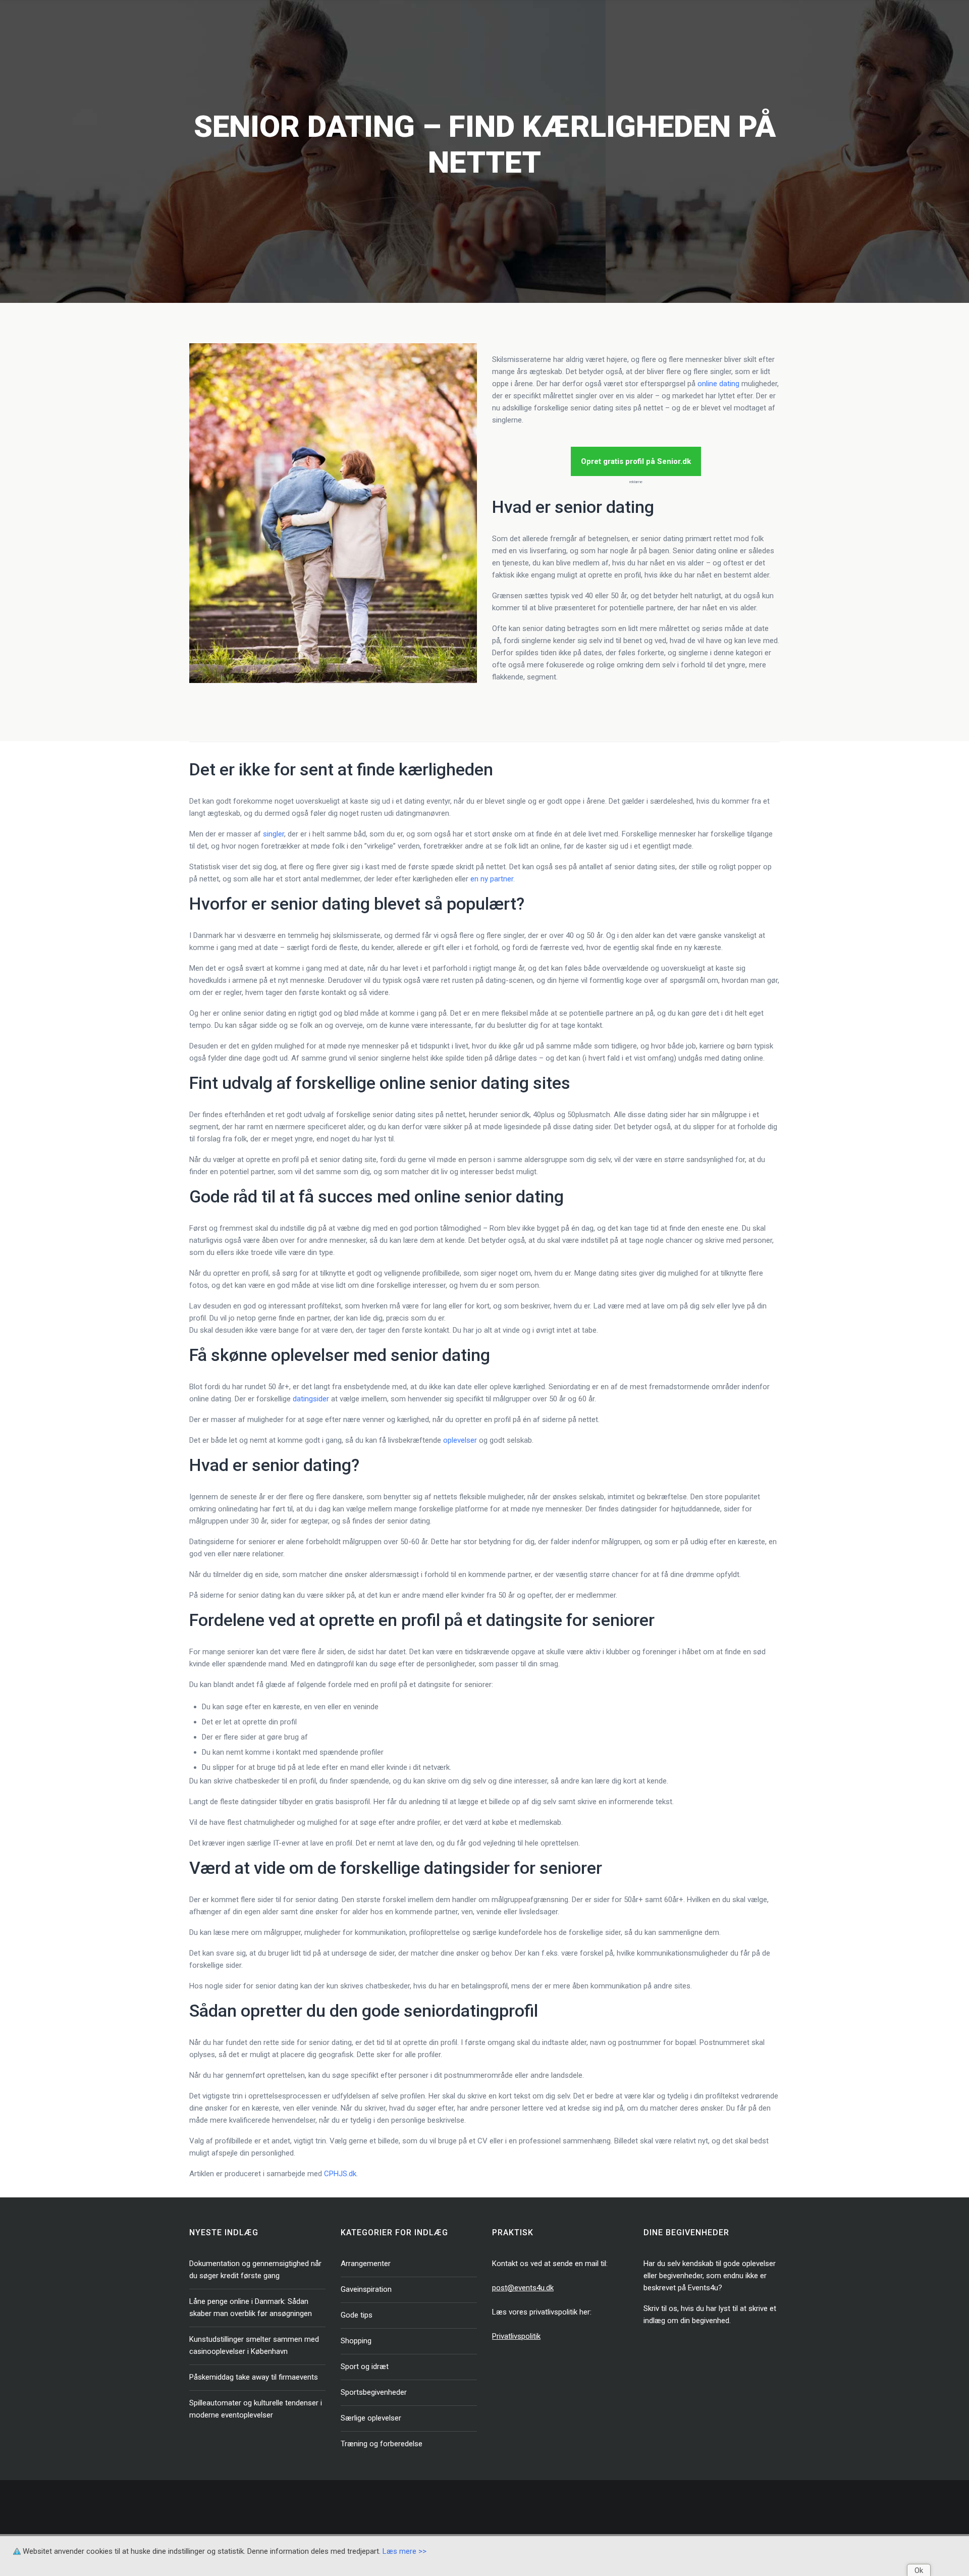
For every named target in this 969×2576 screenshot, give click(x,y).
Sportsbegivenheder (374, 2392)
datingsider (311, 1399)
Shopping (356, 2341)
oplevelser (460, 1440)
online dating (718, 384)
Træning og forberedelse (382, 2444)
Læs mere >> (405, 2551)
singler (274, 834)
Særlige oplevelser (371, 2418)
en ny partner (492, 879)
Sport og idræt (365, 2367)
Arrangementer (366, 2264)
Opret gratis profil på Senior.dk (636, 461)
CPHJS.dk (340, 2174)
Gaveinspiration (366, 2289)
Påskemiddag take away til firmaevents (254, 2377)
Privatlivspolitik (516, 2336)
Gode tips (357, 2315)
